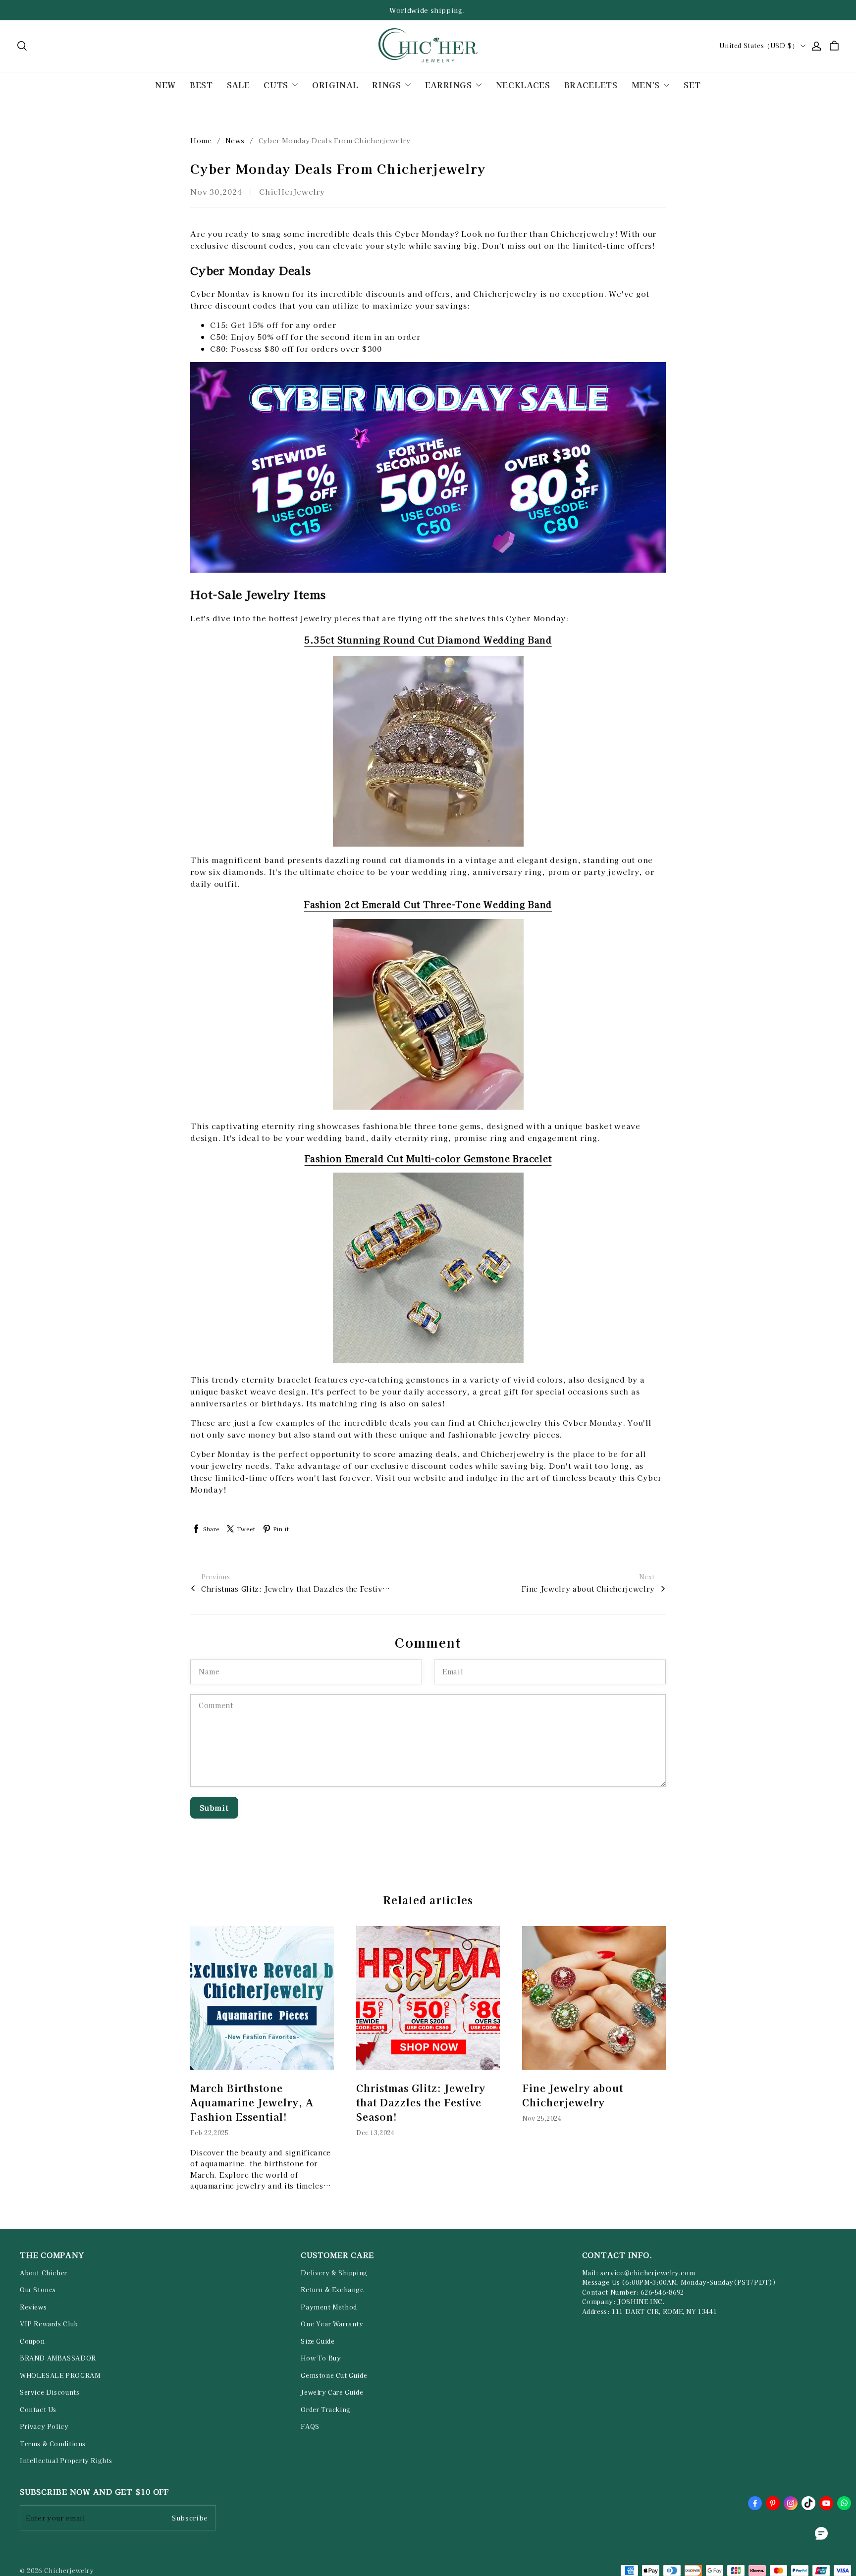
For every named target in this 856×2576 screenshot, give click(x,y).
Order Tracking (326, 2410)
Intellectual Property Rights (66, 2461)
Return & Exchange (332, 2290)
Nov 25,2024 (542, 2118)
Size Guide (318, 2341)
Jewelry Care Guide (332, 2392)
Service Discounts (50, 2392)
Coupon (32, 2341)
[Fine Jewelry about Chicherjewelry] (594, 1998)
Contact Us (38, 2410)
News (235, 140)
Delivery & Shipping (334, 2273)
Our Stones (38, 2290)
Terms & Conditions (53, 2444)
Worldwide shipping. (428, 10)
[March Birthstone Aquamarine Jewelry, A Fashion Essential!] (262, 1998)
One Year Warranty (332, 2324)
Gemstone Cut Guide (334, 2375)
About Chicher (44, 2273)
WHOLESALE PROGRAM (60, 2375)
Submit (214, 1807)
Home (201, 140)
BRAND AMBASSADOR (58, 2358)
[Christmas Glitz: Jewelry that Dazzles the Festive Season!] (428, 1998)
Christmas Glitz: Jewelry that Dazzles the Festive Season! (295, 1589)
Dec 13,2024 (375, 2132)
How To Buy (321, 2358)
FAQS (310, 2426)
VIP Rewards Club (49, 2324)
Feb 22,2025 (210, 2132)
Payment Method (329, 2307)
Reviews (33, 2307)
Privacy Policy (44, 2426)
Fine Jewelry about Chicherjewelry (588, 1589)
